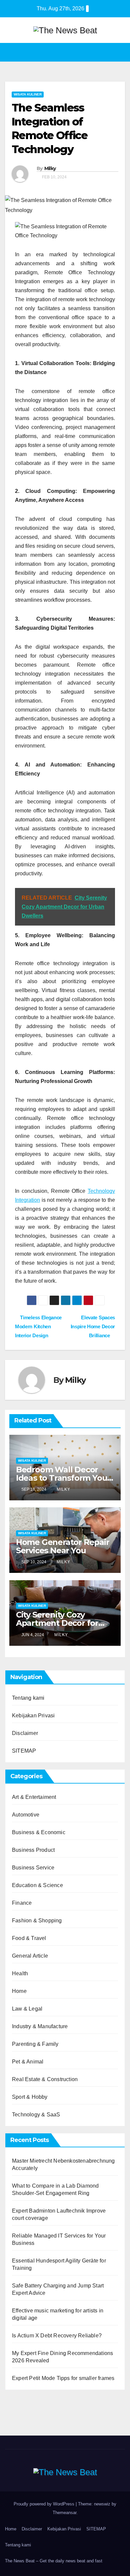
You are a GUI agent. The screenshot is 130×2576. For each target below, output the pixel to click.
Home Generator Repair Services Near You (63, 1546)
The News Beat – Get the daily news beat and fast (54, 2561)
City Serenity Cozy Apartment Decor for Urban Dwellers (57, 1623)
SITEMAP (24, 1751)
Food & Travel (29, 1938)
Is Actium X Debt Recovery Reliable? (57, 2336)
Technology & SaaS (36, 2115)
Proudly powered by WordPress (45, 2504)
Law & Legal (27, 2009)
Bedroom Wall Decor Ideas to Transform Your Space (63, 1478)
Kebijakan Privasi (33, 1716)
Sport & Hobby (30, 2097)
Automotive (26, 1815)
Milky (50, 168)
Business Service (33, 1868)
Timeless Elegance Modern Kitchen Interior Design (38, 1326)
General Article (30, 1956)
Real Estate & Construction (45, 2079)
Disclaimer (25, 1733)
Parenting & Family (35, 2044)
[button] (63, 52)
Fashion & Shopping (37, 1921)
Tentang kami (28, 1698)
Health (20, 1973)
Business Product (33, 1850)
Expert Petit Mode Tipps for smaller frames (63, 2378)
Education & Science (37, 1885)
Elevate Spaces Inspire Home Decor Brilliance (93, 1326)
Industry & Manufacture (40, 2026)
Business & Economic (39, 1832)
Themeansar (64, 2513)
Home (19, 1991)
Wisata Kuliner (28, 94)
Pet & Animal (28, 2062)
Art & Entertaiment (34, 1797)
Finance (22, 1903)
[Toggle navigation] (119, 52)
